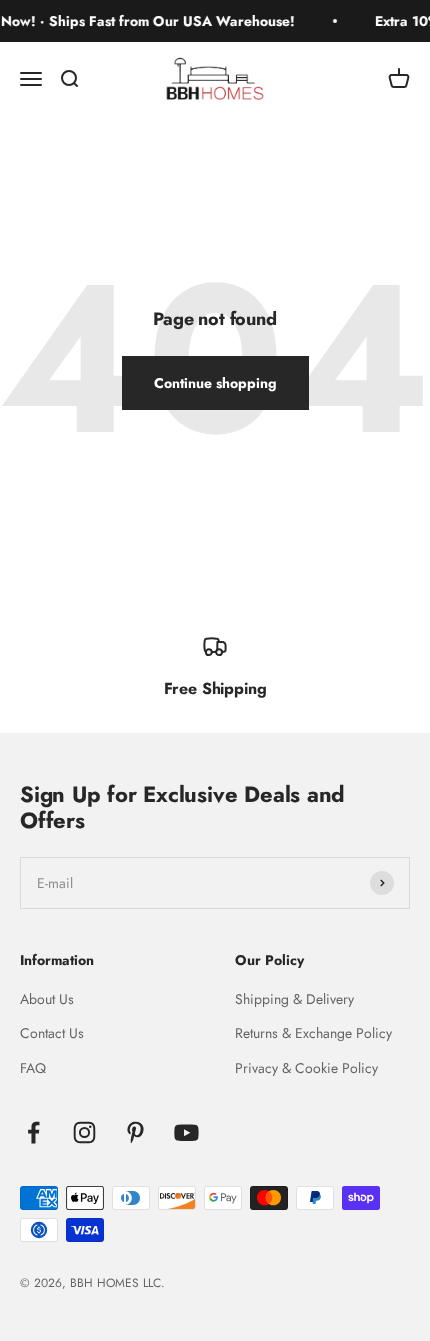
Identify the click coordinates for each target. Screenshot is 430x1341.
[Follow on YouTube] (186, 1132)
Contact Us (52, 1033)
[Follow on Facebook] (33, 1132)
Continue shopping (215, 383)
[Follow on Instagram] (84, 1132)
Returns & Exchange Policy (313, 1033)
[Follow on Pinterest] (135, 1132)
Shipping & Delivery (294, 999)
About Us (47, 999)
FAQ (33, 1068)
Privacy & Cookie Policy (306, 1068)
